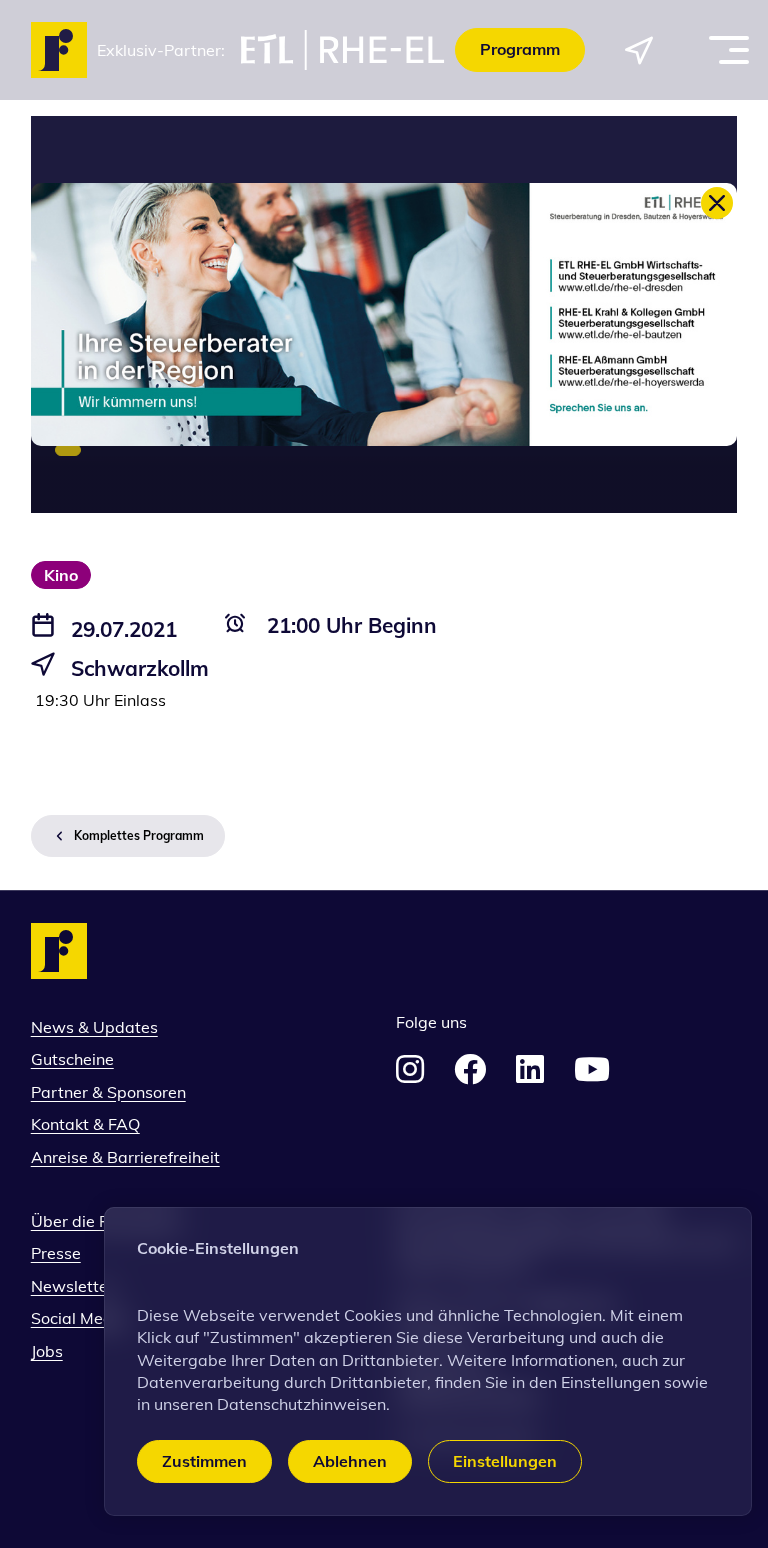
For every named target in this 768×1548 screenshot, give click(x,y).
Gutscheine (72, 1059)
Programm (520, 49)
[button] (204, 1461)
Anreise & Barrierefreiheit (125, 1157)
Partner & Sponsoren (108, 1092)
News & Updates (94, 1027)
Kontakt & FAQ (85, 1124)
